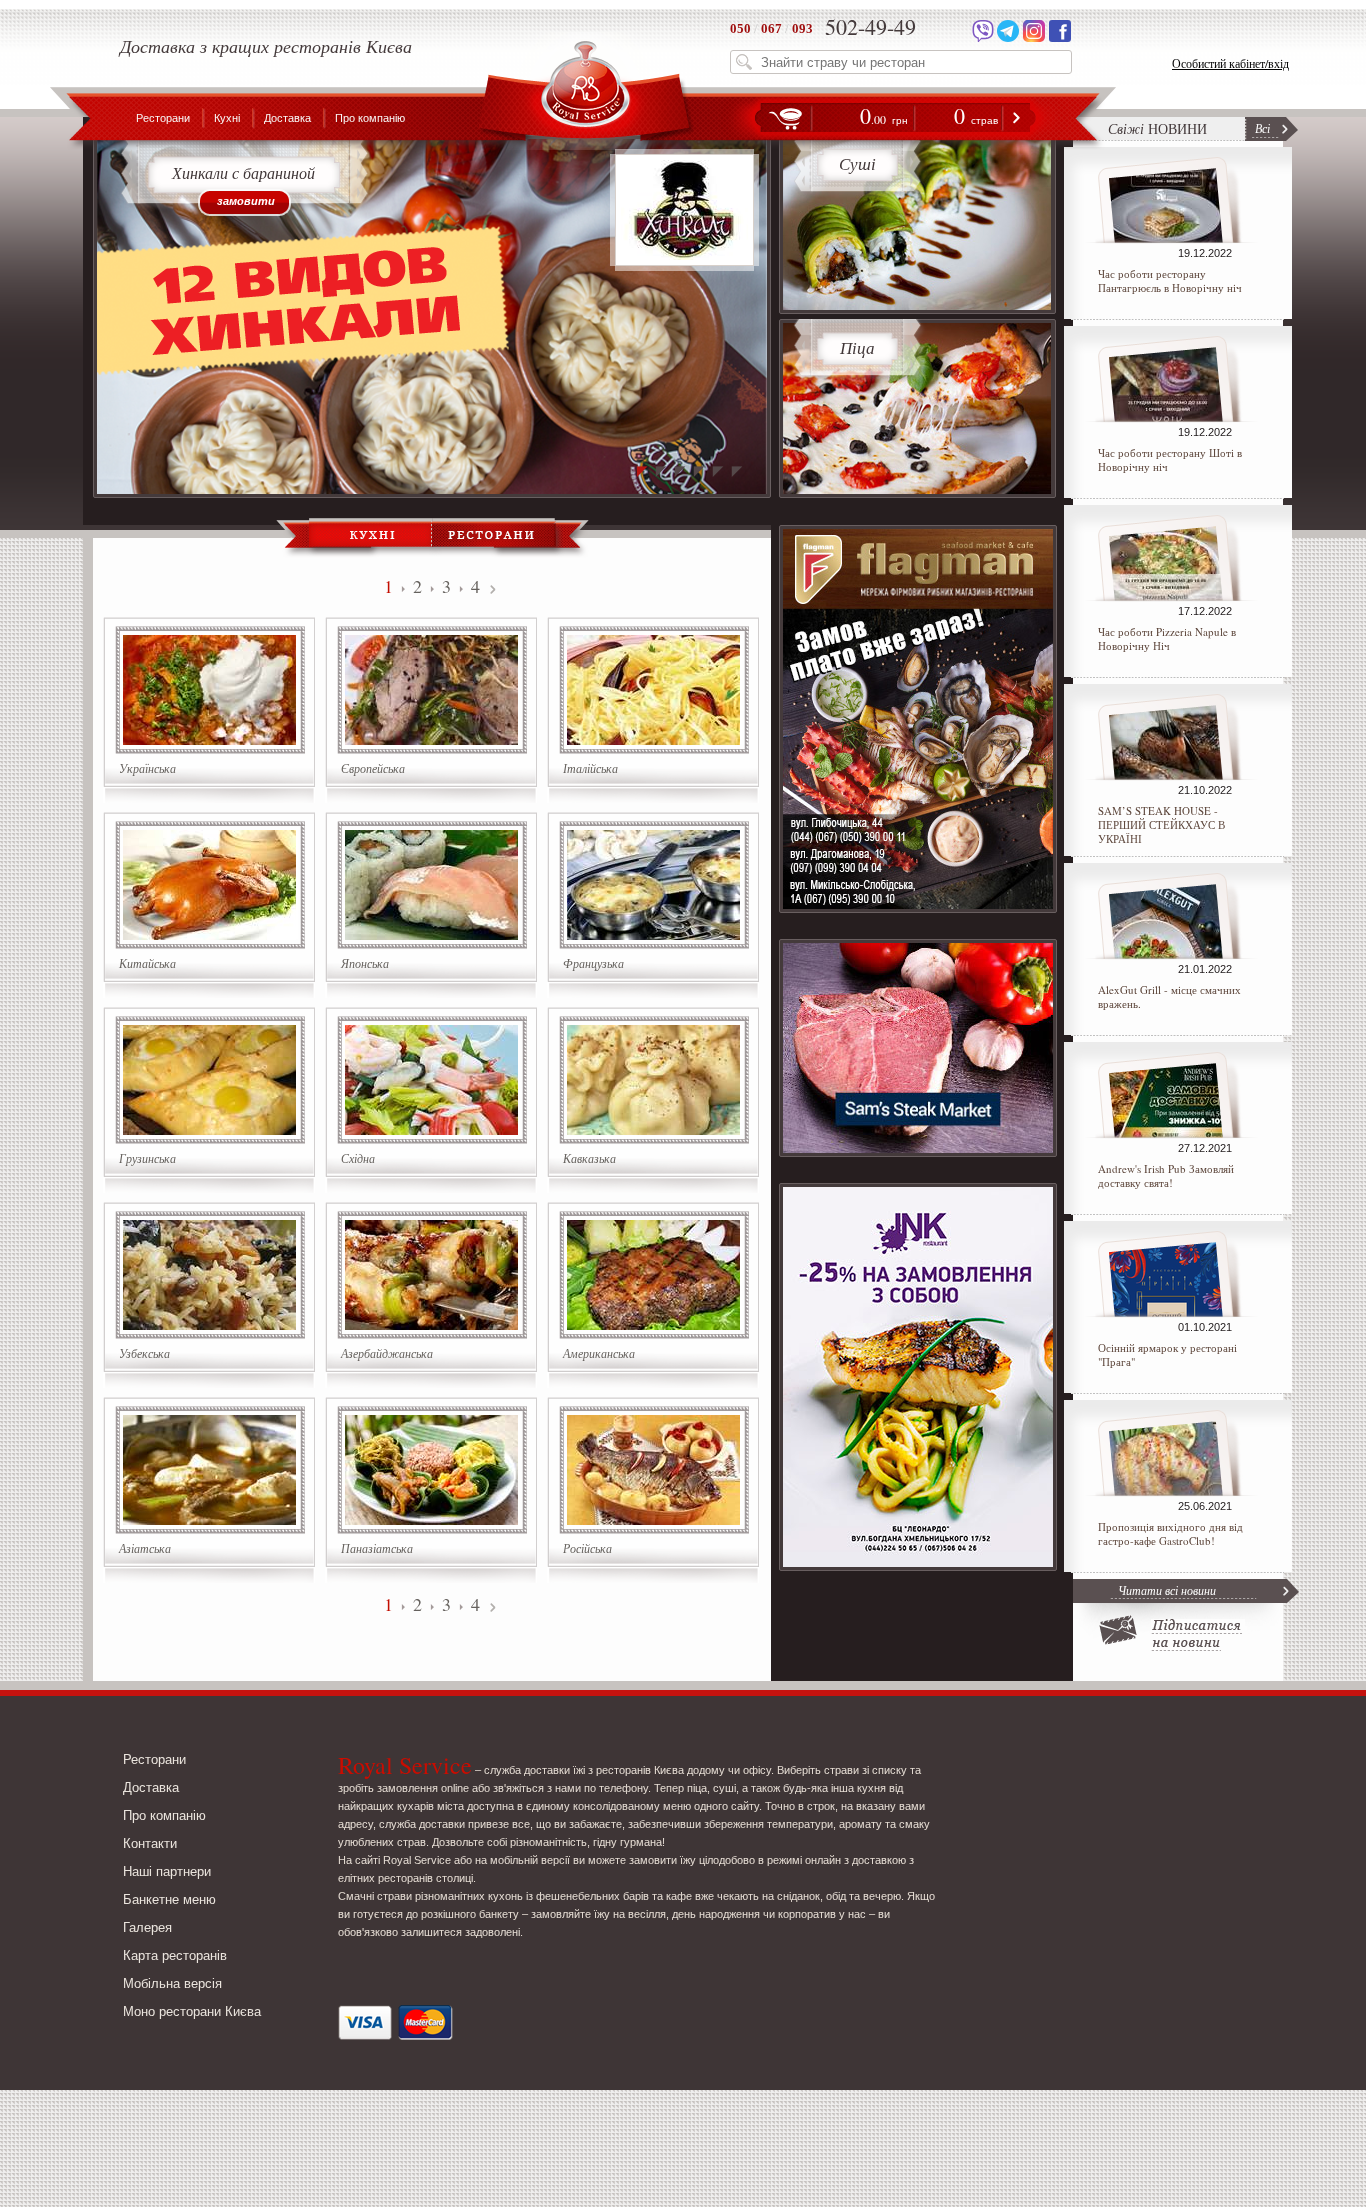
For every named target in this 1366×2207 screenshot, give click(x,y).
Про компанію (370, 118)
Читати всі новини (1167, 1590)
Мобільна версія (172, 1983)
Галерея (147, 1927)
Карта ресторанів (175, 1955)
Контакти (150, 1843)
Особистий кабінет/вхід (1230, 63)
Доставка (287, 118)
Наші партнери (167, 1871)
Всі (1262, 128)
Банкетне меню (169, 1899)
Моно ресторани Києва (192, 2011)
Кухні (227, 118)
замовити (246, 201)
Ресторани (163, 118)
